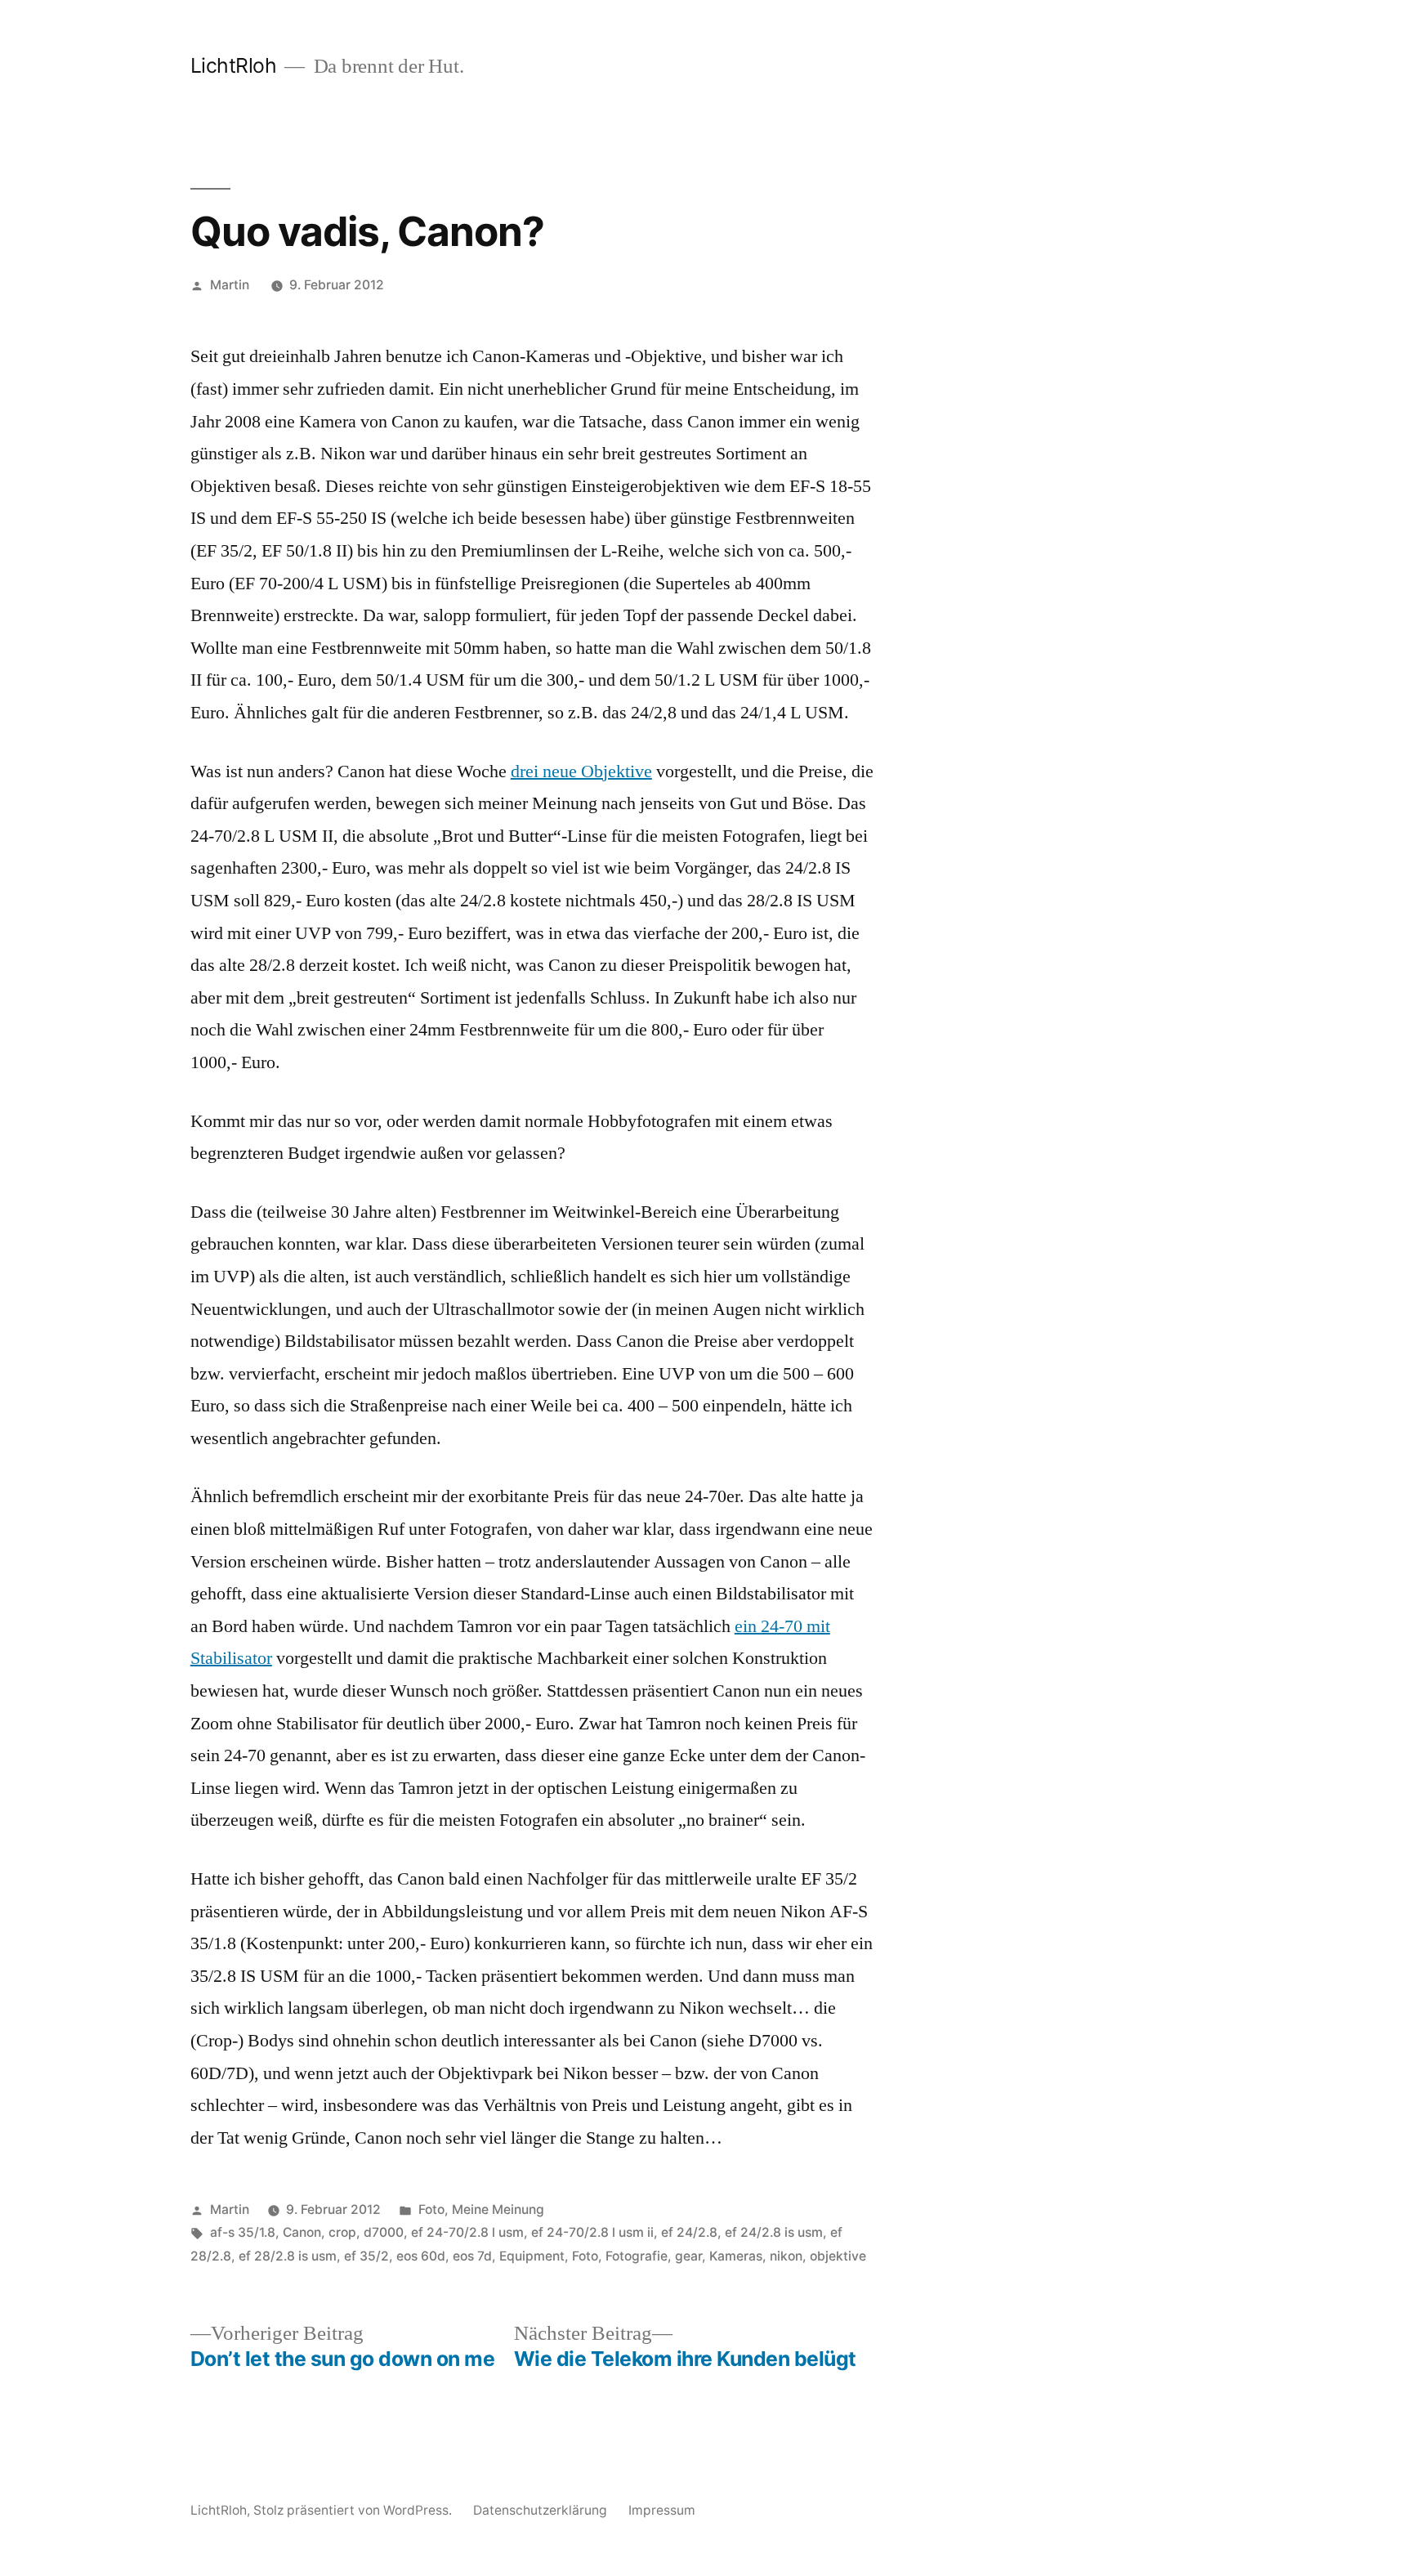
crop (342, 2232)
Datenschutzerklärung (540, 2510)
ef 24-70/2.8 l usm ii (592, 2232)
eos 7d (472, 2256)
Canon (302, 2232)
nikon (786, 2256)
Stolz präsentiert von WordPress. (354, 2510)
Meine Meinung (498, 2209)
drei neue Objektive (581, 771)
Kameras (736, 2256)
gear (688, 2256)
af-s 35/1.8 (243, 2232)
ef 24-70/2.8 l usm (467, 2232)
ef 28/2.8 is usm (288, 2256)
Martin (230, 285)
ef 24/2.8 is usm (774, 2232)
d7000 (384, 2232)
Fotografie (637, 2256)
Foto (431, 2209)
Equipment (532, 2256)
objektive (838, 2256)
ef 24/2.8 (689, 2232)
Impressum (662, 2510)
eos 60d (421, 2256)
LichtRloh (234, 65)
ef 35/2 (366, 2256)
